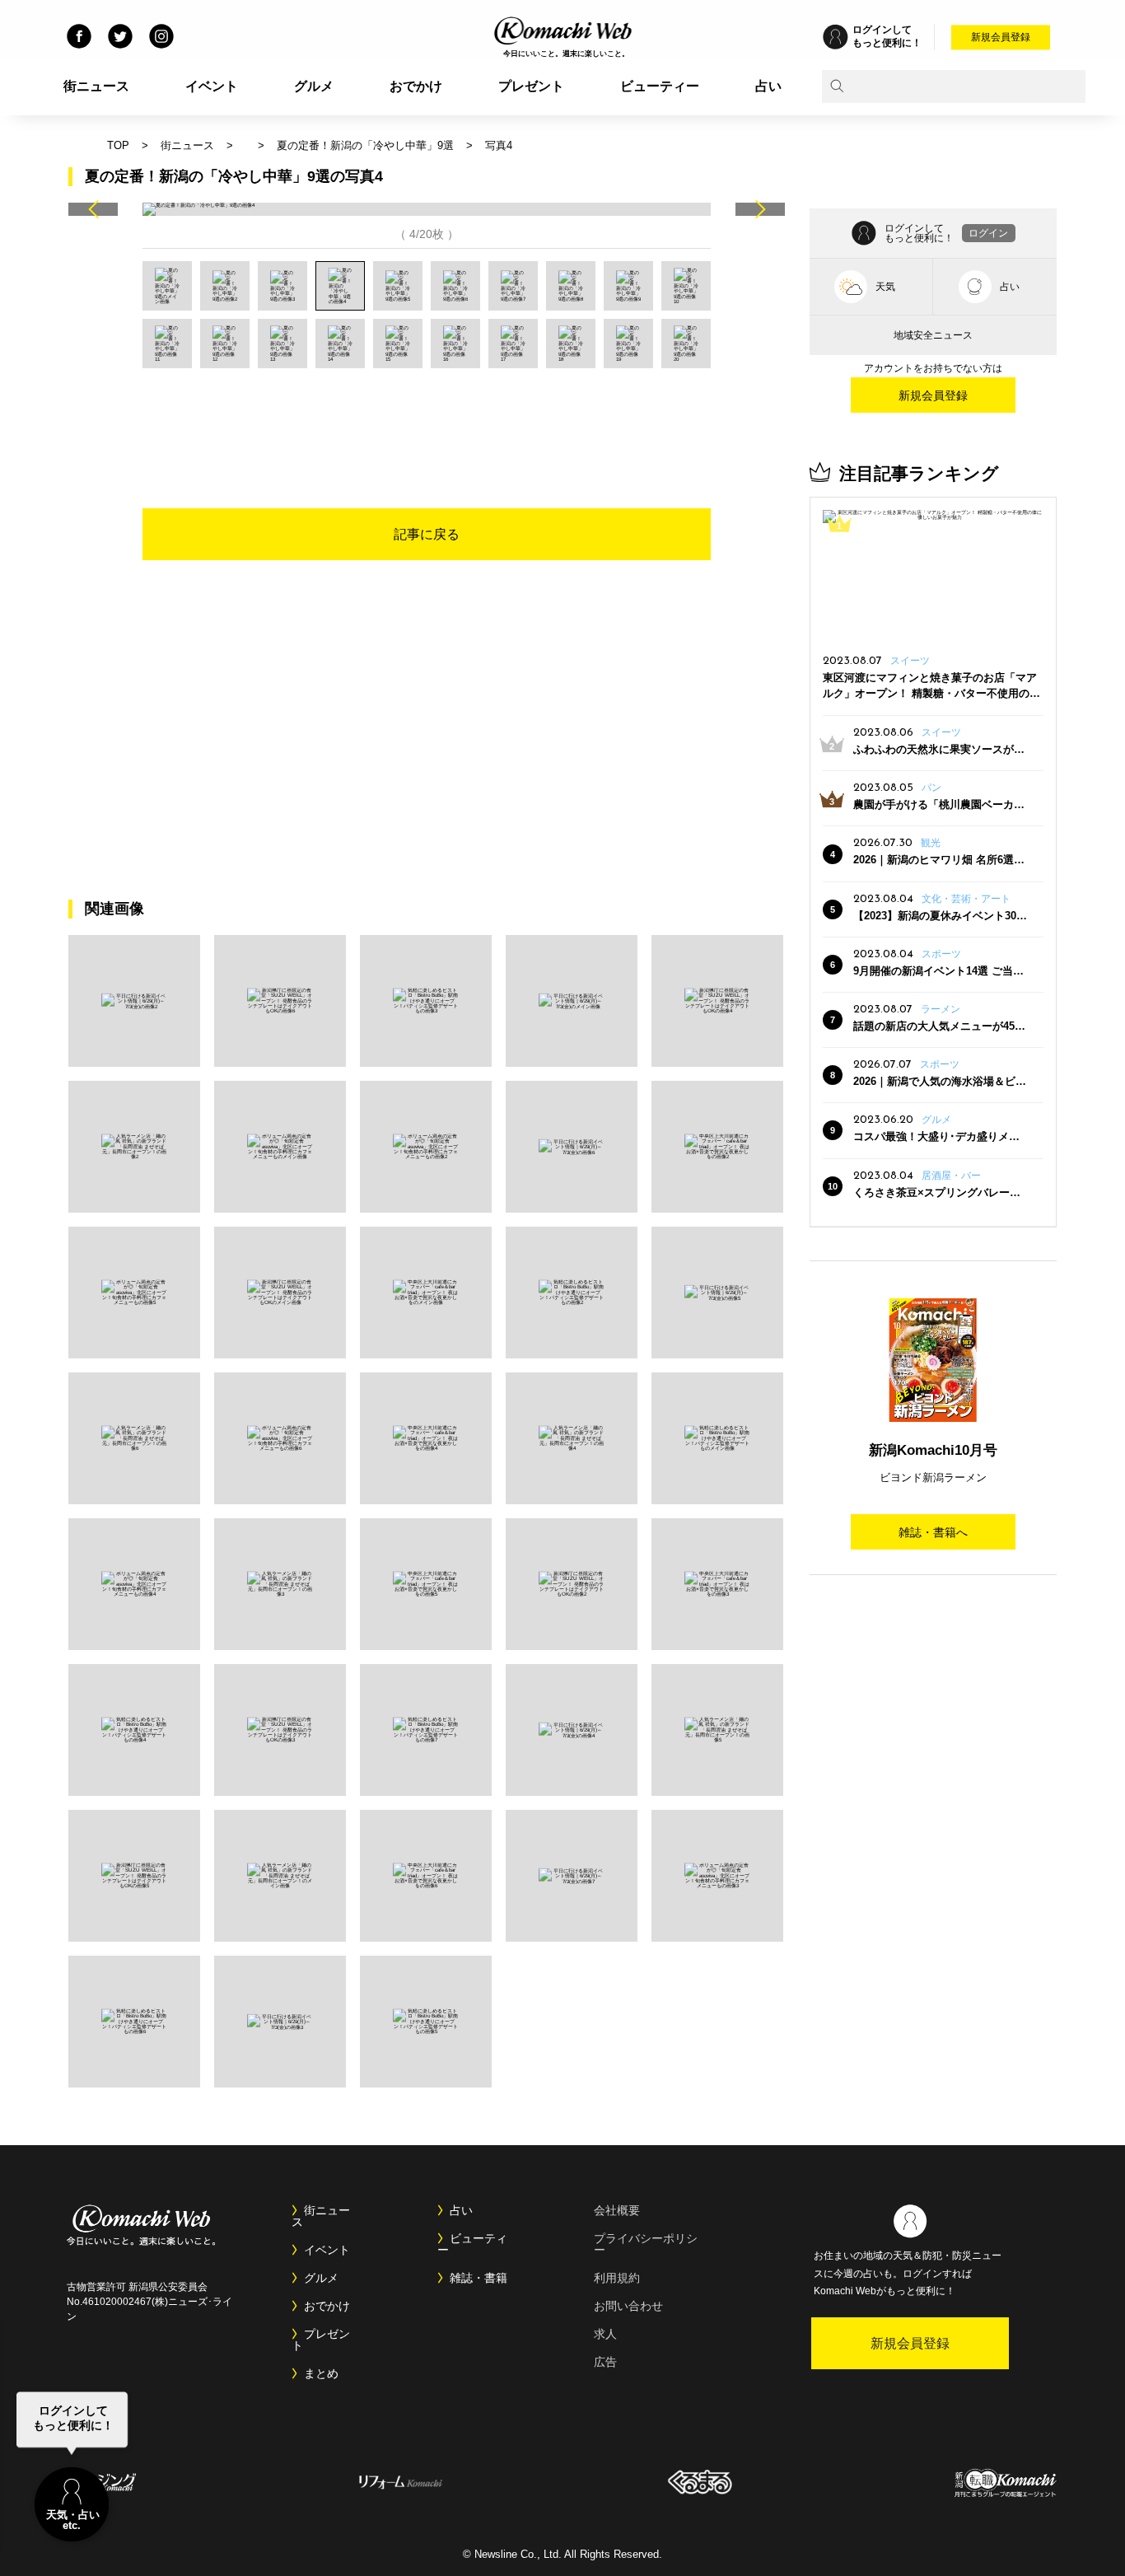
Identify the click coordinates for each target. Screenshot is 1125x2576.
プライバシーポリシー (646, 2244)
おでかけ (416, 86)
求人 (605, 2334)
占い (768, 86)
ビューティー (660, 86)
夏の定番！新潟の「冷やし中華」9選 (365, 145)
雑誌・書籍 (478, 2278)
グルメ (314, 86)
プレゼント (531, 86)
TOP (118, 145)
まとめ (321, 2373)
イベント (212, 86)
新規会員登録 (1001, 37)
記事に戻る (427, 534)
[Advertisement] (427, 414)
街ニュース (96, 86)
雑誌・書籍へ (933, 1532)
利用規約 (617, 2278)
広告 (605, 2362)
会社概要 (617, 2210)
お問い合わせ (628, 2306)
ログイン (988, 233)
